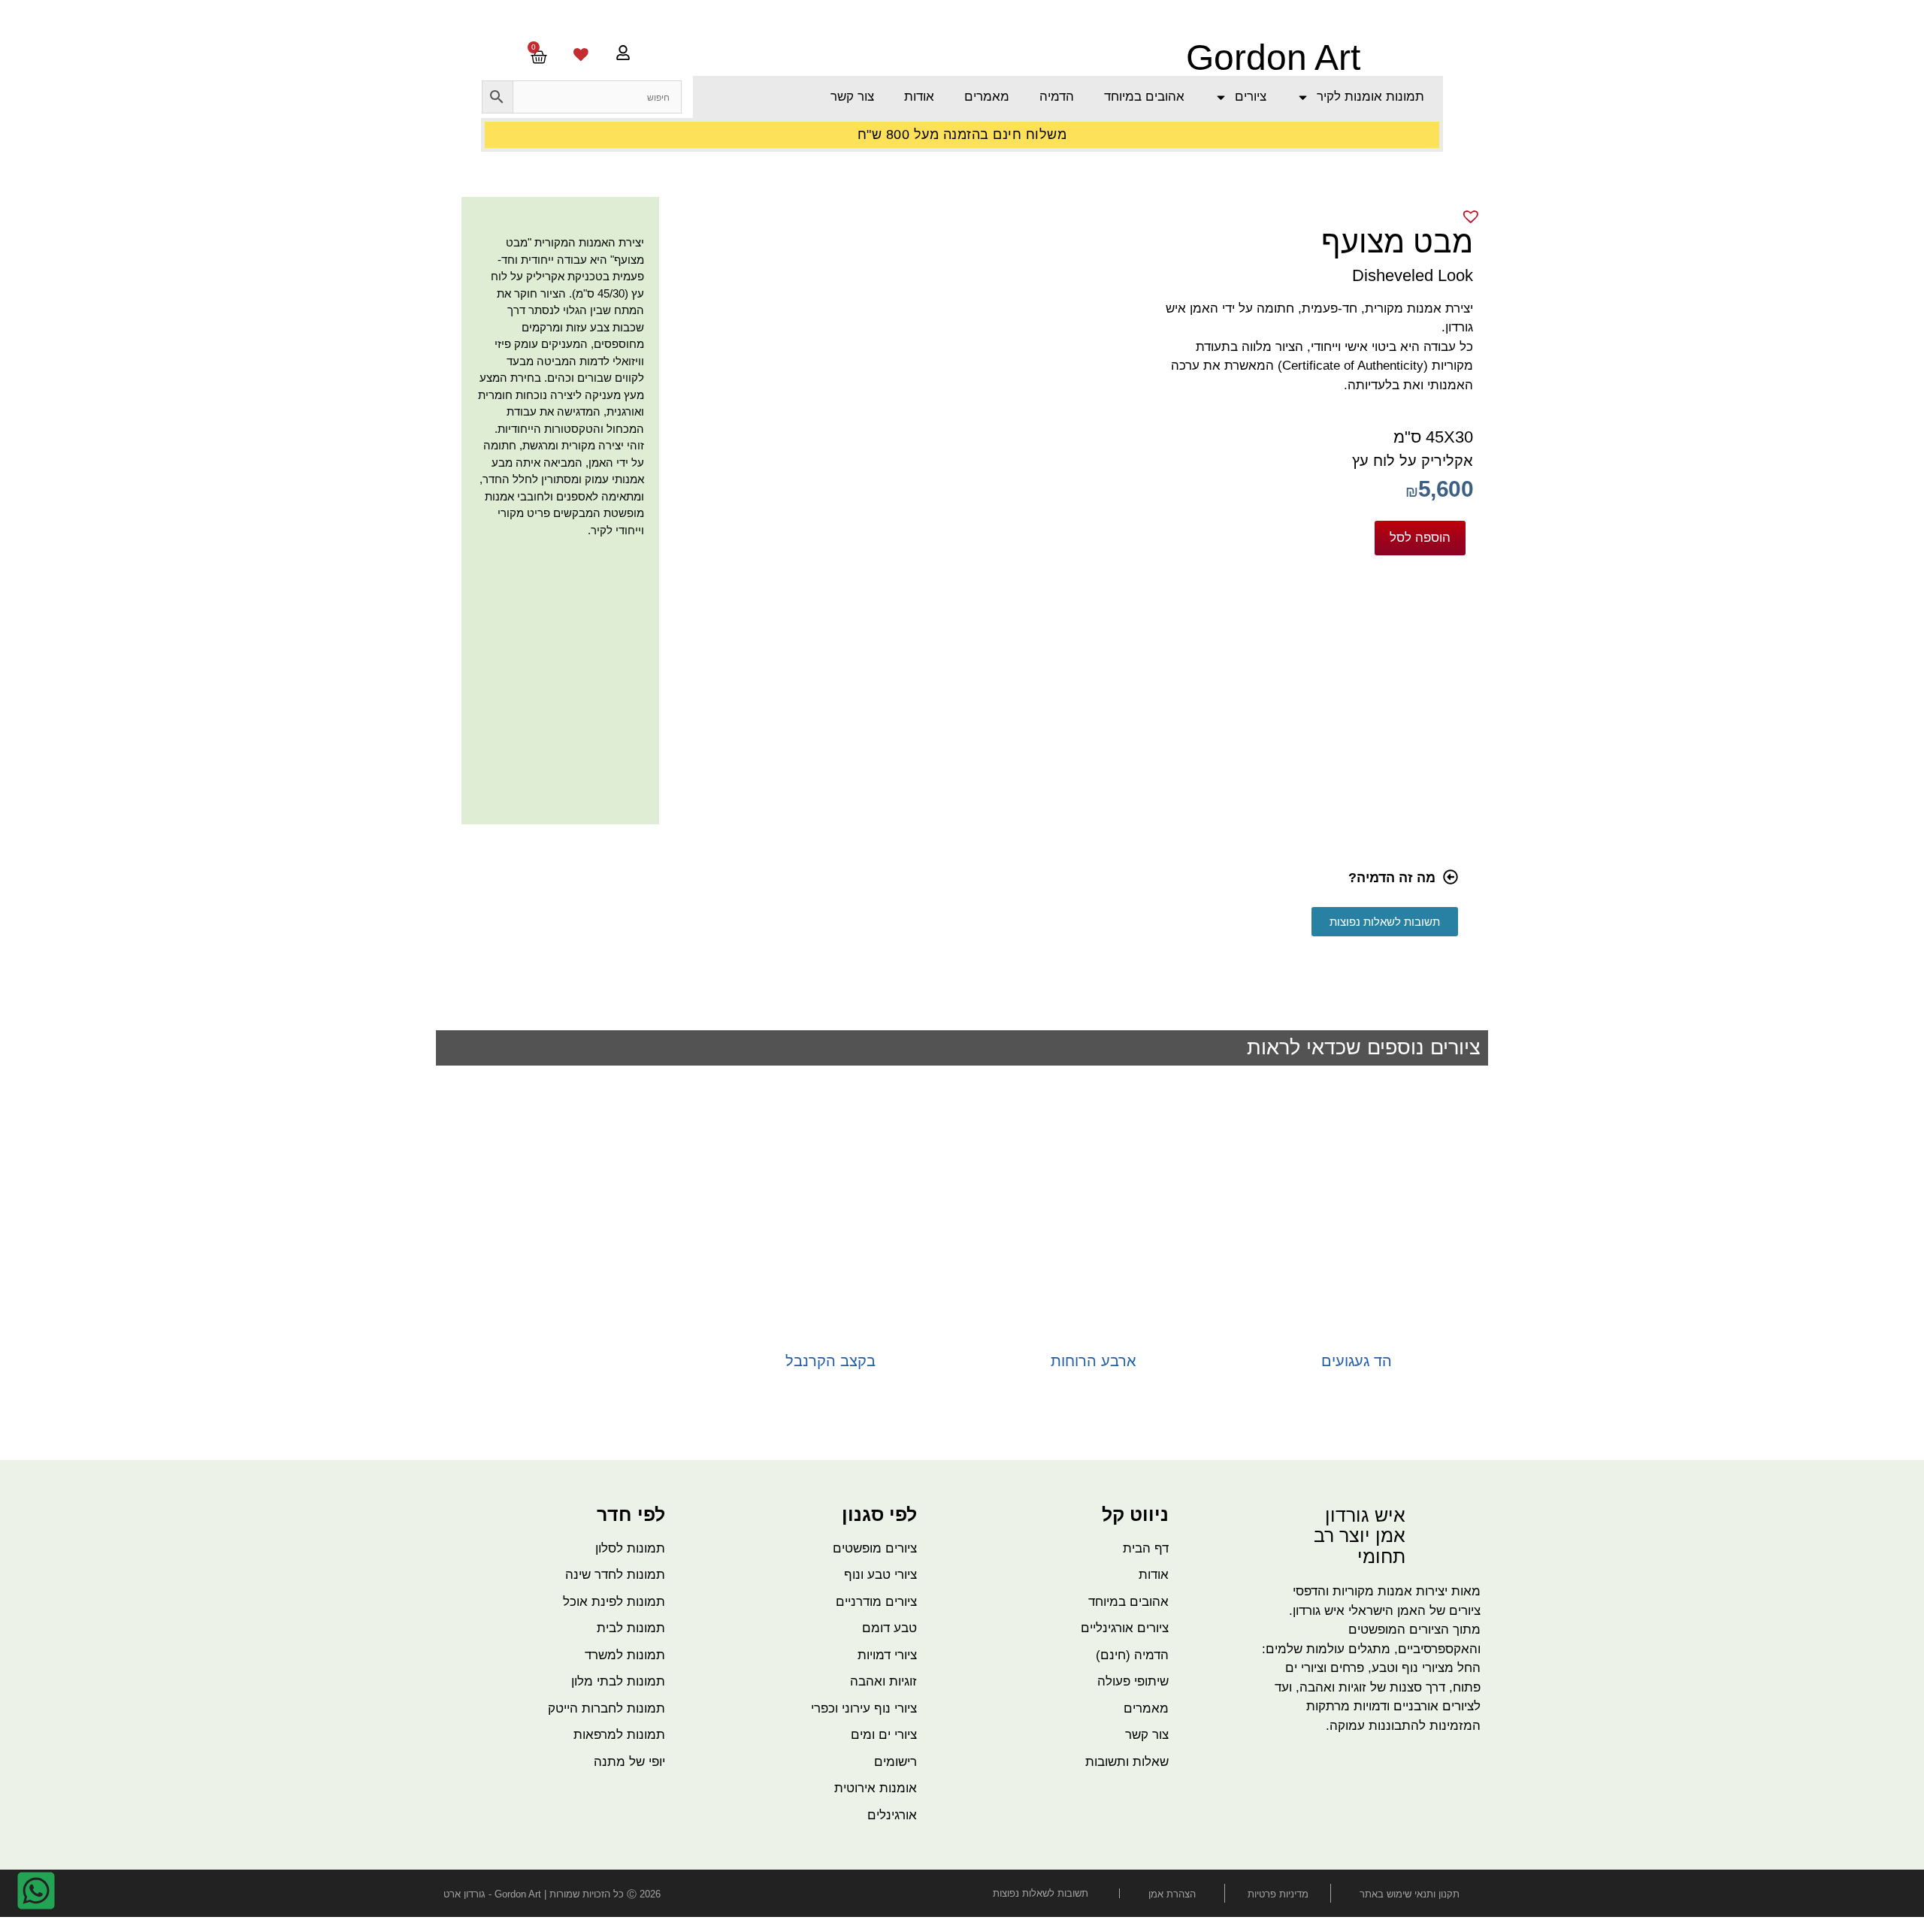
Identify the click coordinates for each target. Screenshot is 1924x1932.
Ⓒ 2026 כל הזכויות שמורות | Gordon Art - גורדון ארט (552, 1894)
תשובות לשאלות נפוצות (1041, 1893)
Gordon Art (1273, 57)
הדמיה (1057, 97)
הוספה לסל (1420, 537)
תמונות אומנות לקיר (1370, 97)
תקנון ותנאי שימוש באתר (1410, 1894)
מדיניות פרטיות (1278, 1894)
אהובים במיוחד (1144, 97)
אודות (919, 97)
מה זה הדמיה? (1392, 878)
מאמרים (987, 97)
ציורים (1251, 97)
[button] (956, 881)
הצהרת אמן (1172, 1894)
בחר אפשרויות (1357, 1385)
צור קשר (852, 97)
